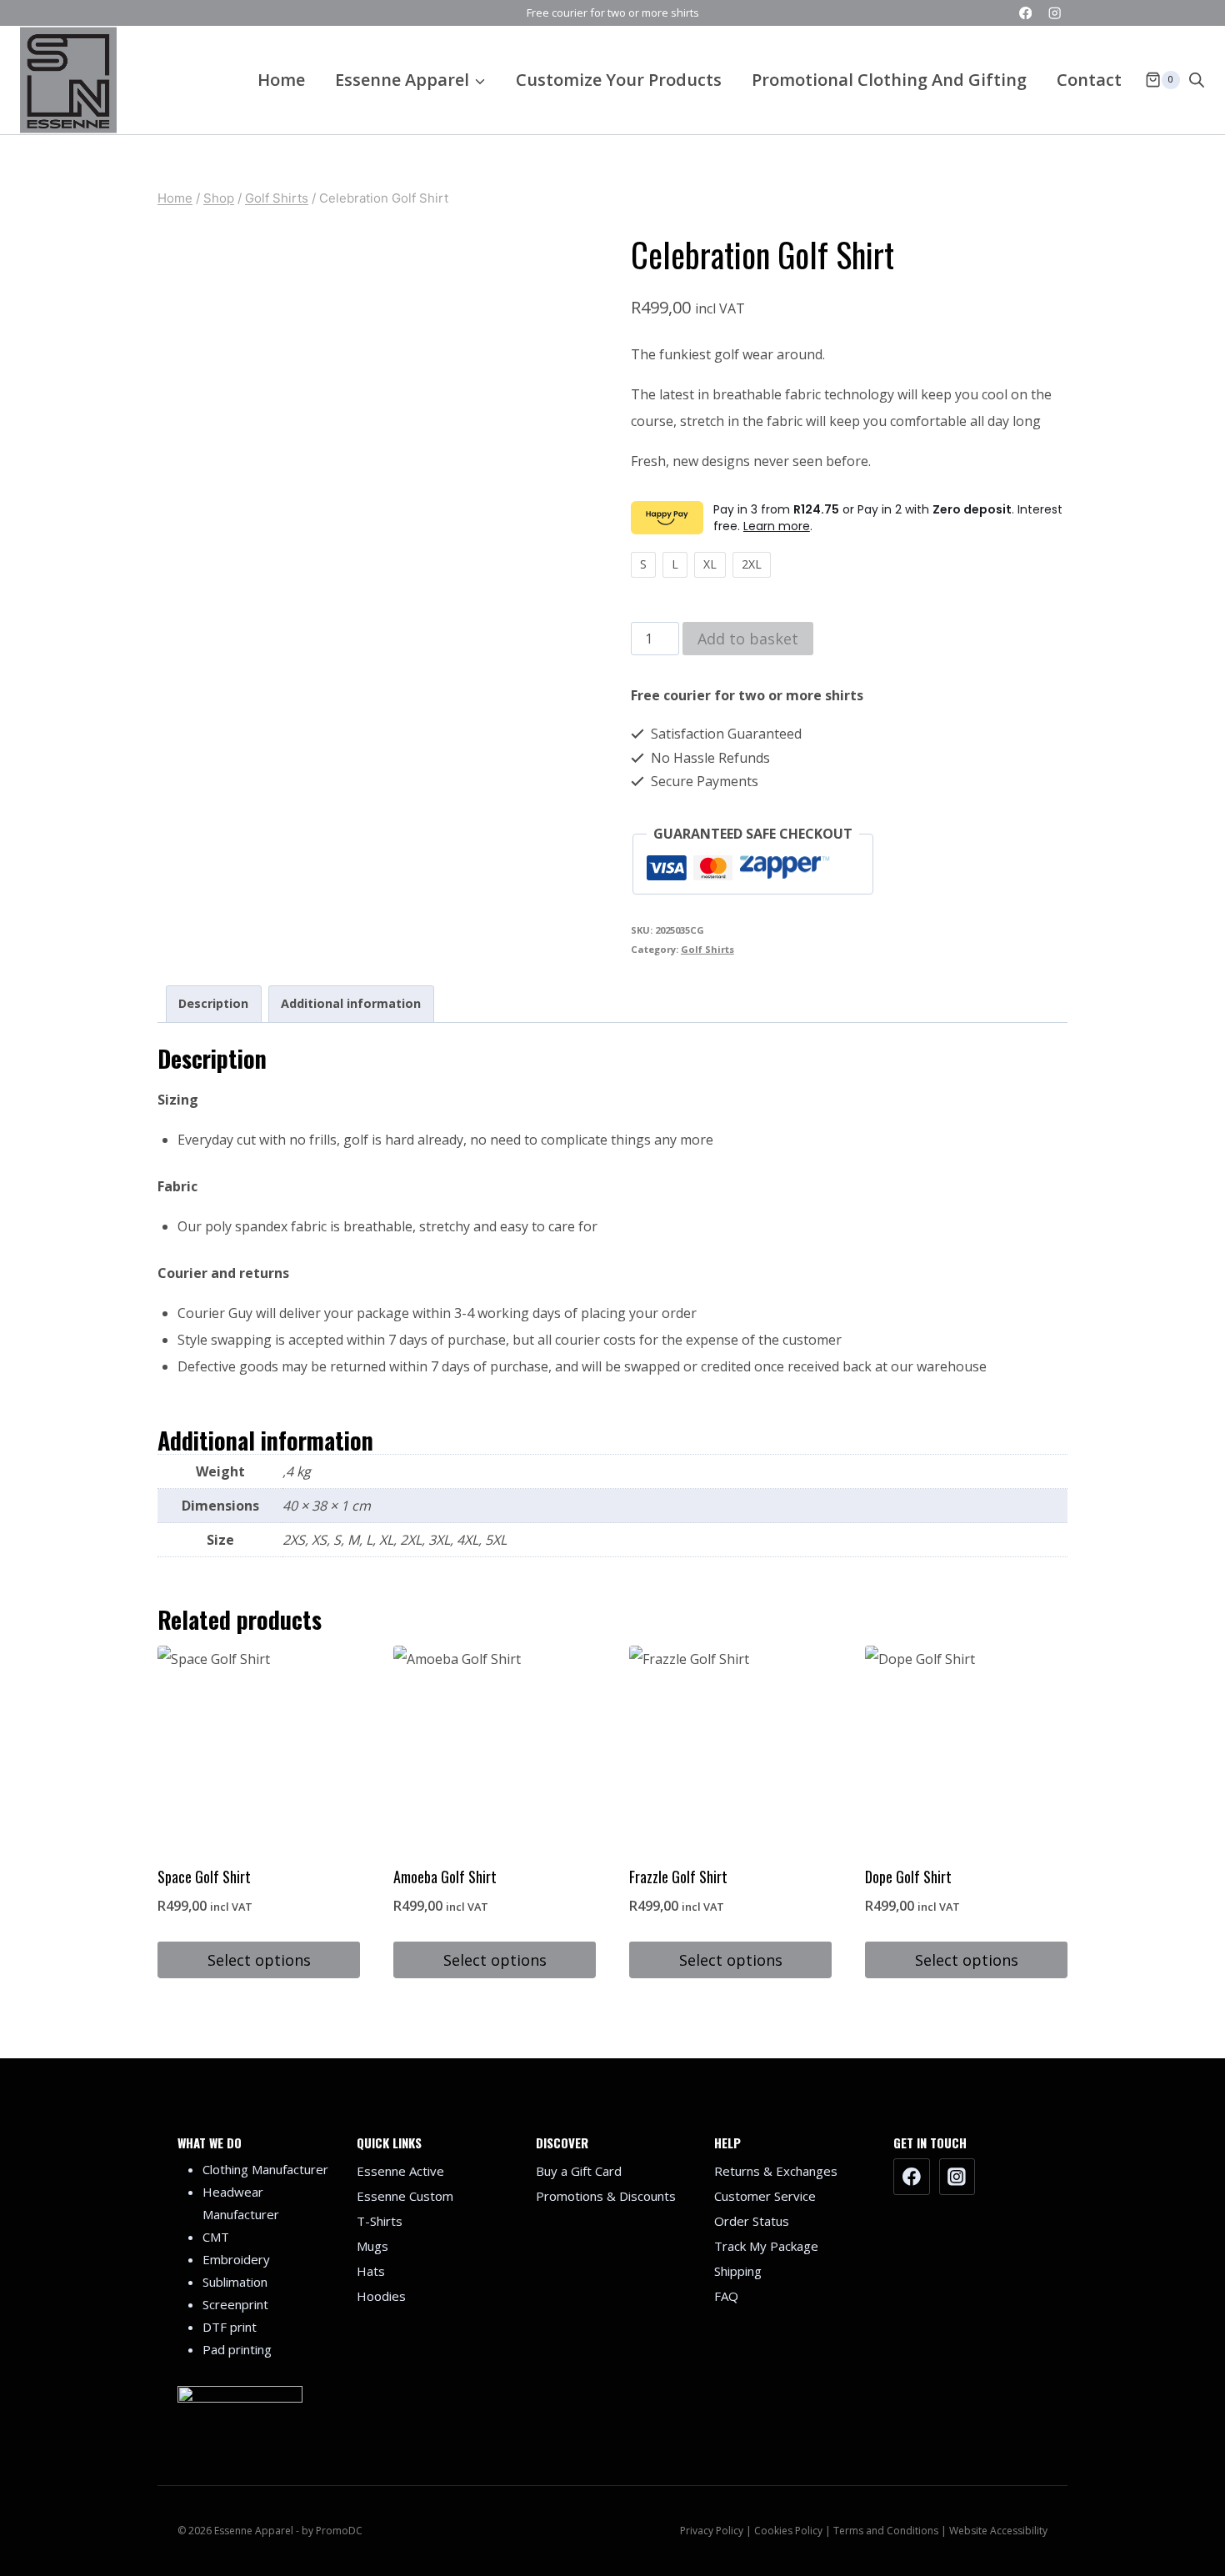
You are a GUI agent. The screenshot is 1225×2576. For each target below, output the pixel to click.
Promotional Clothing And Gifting (889, 80)
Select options (259, 1960)
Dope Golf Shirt (908, 1877)
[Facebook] (1025, 13)
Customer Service (765, 2196)
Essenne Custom (405, 2196)
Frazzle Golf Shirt (678, 1877)
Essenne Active (400, 2171)
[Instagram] (1055, 13)
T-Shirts (380, 2221)
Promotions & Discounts (606, 2196)
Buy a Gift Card (579, 2171)
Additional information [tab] (351, 1003)
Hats (371, 2271)
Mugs (372, 2246)
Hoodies (381, 2296)
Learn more (777, 526)
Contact (1089, 80)
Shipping (738, 2271)
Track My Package (766, 2246)
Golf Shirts (707, 949)
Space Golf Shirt (204, 1877)
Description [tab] (213, 1003)
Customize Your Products (619, 80)
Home (281, 80)
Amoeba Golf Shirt (445, 1877)
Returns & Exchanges (776, 2171)
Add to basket (748, 639)
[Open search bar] (1197, 80)
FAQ (726, 2296)
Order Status (752, 2221)
